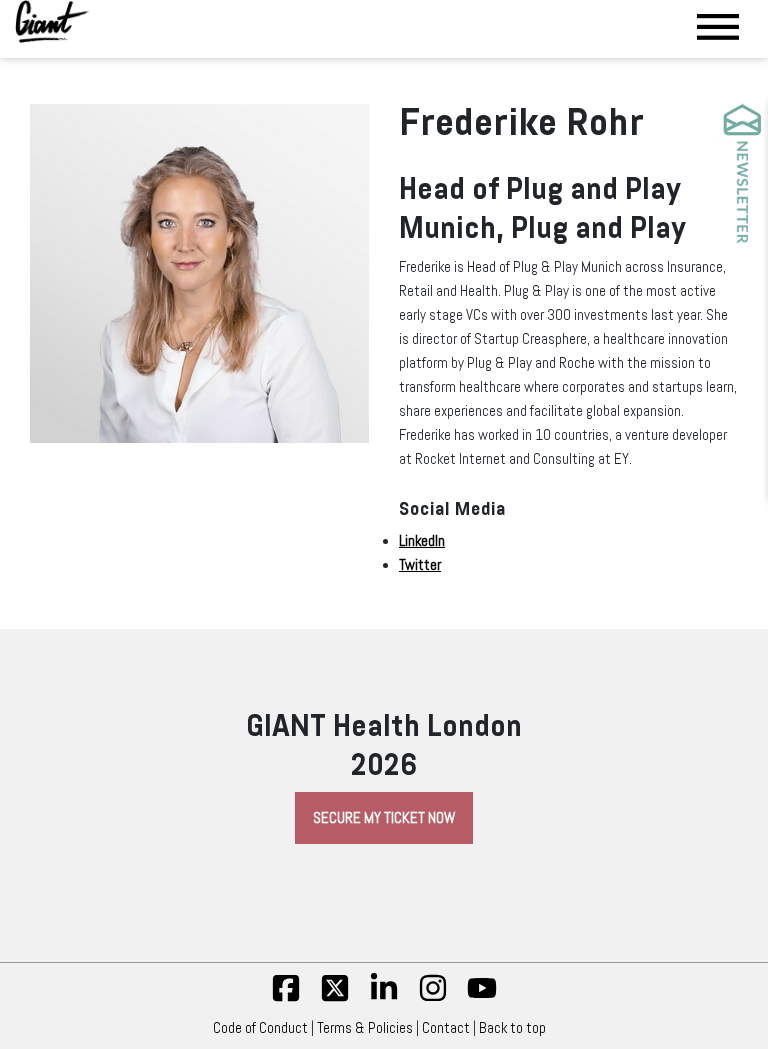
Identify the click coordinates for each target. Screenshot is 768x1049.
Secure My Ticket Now (384, 818)
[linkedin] (384, 998)
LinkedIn (422, 541)
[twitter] (335, 998)
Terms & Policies (365, 1028)
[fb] (286, 998)
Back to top (512, 1028)
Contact (446, 1028)
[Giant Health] (52, 21)
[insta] (433, 998)
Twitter (420, 565)
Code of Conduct (260, 1028)
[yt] (482, 998)
